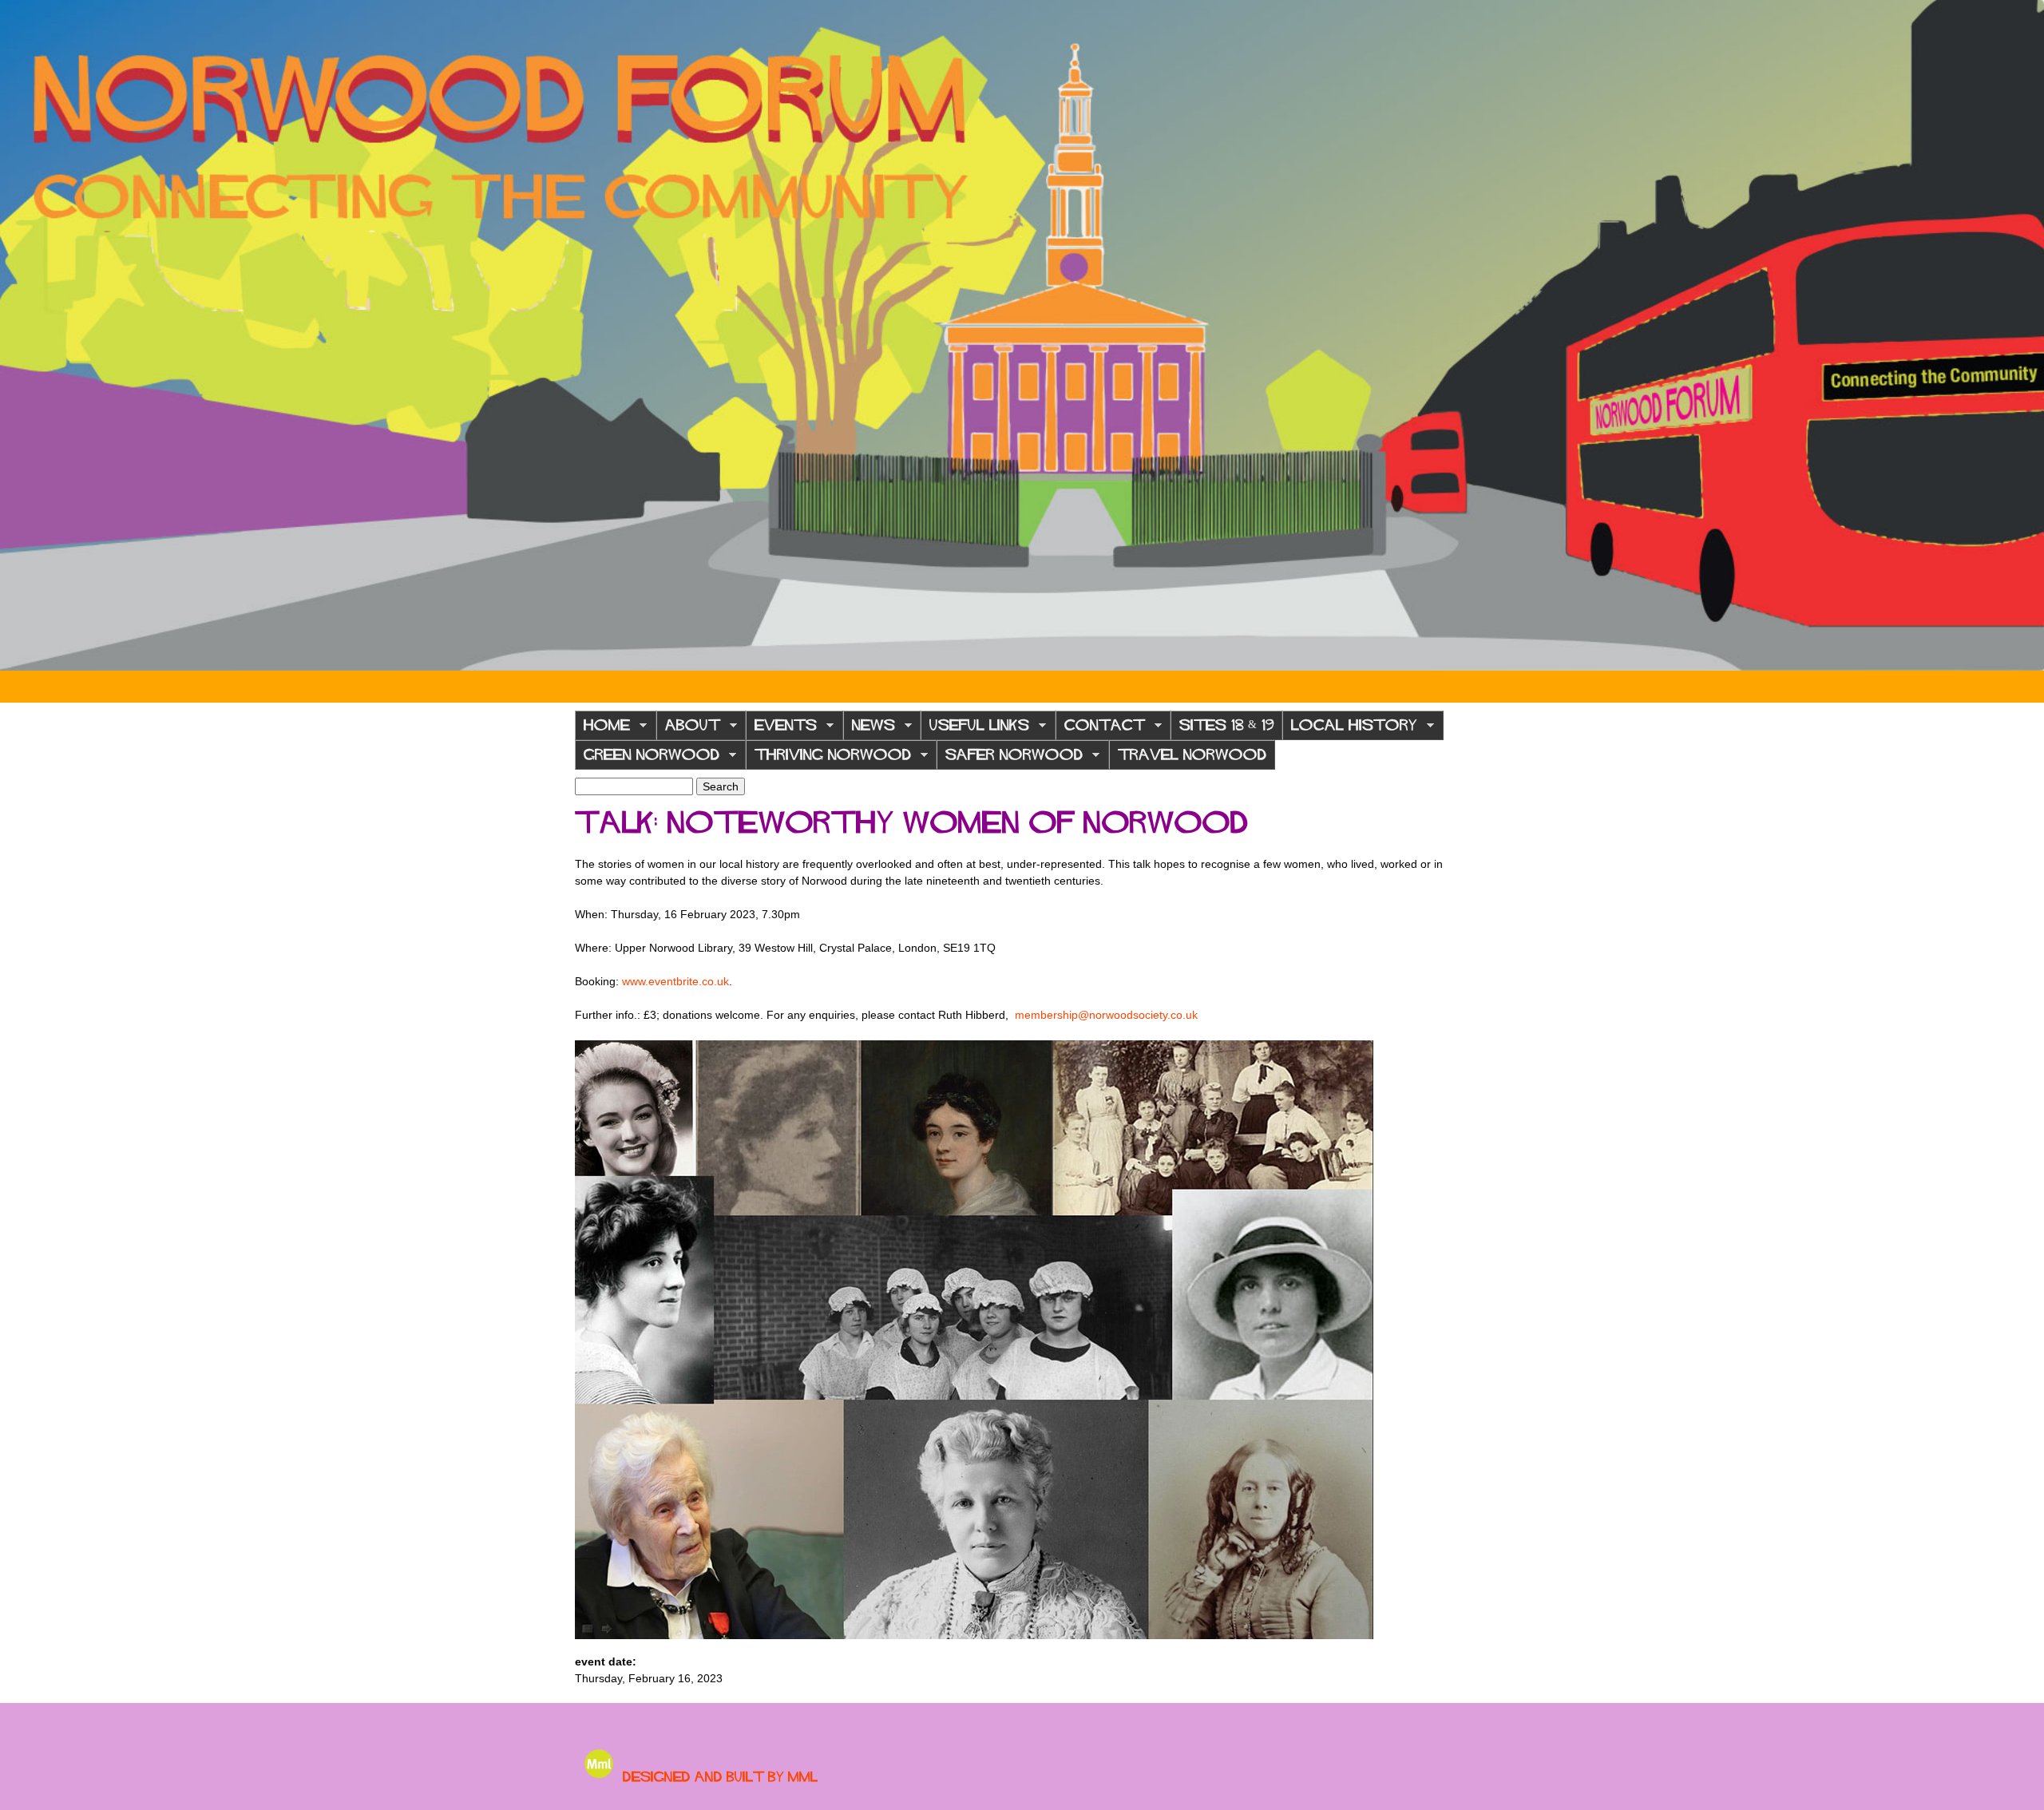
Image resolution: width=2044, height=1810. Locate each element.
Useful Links (975, 729)
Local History (1350, 729)
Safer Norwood (1010, 759)
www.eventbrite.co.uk (675, 981)
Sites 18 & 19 (1226, 725)
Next (2020, 335)
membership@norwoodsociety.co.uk (1106, 1015)
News (869, 729)
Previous (24, 335)
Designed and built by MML (720, 1776)
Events (781, 729)
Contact (1100, 729)
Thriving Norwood (828, 759)
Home (602, 729)
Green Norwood (647, 759)
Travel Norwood (1192, 754)
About (688, 729)
